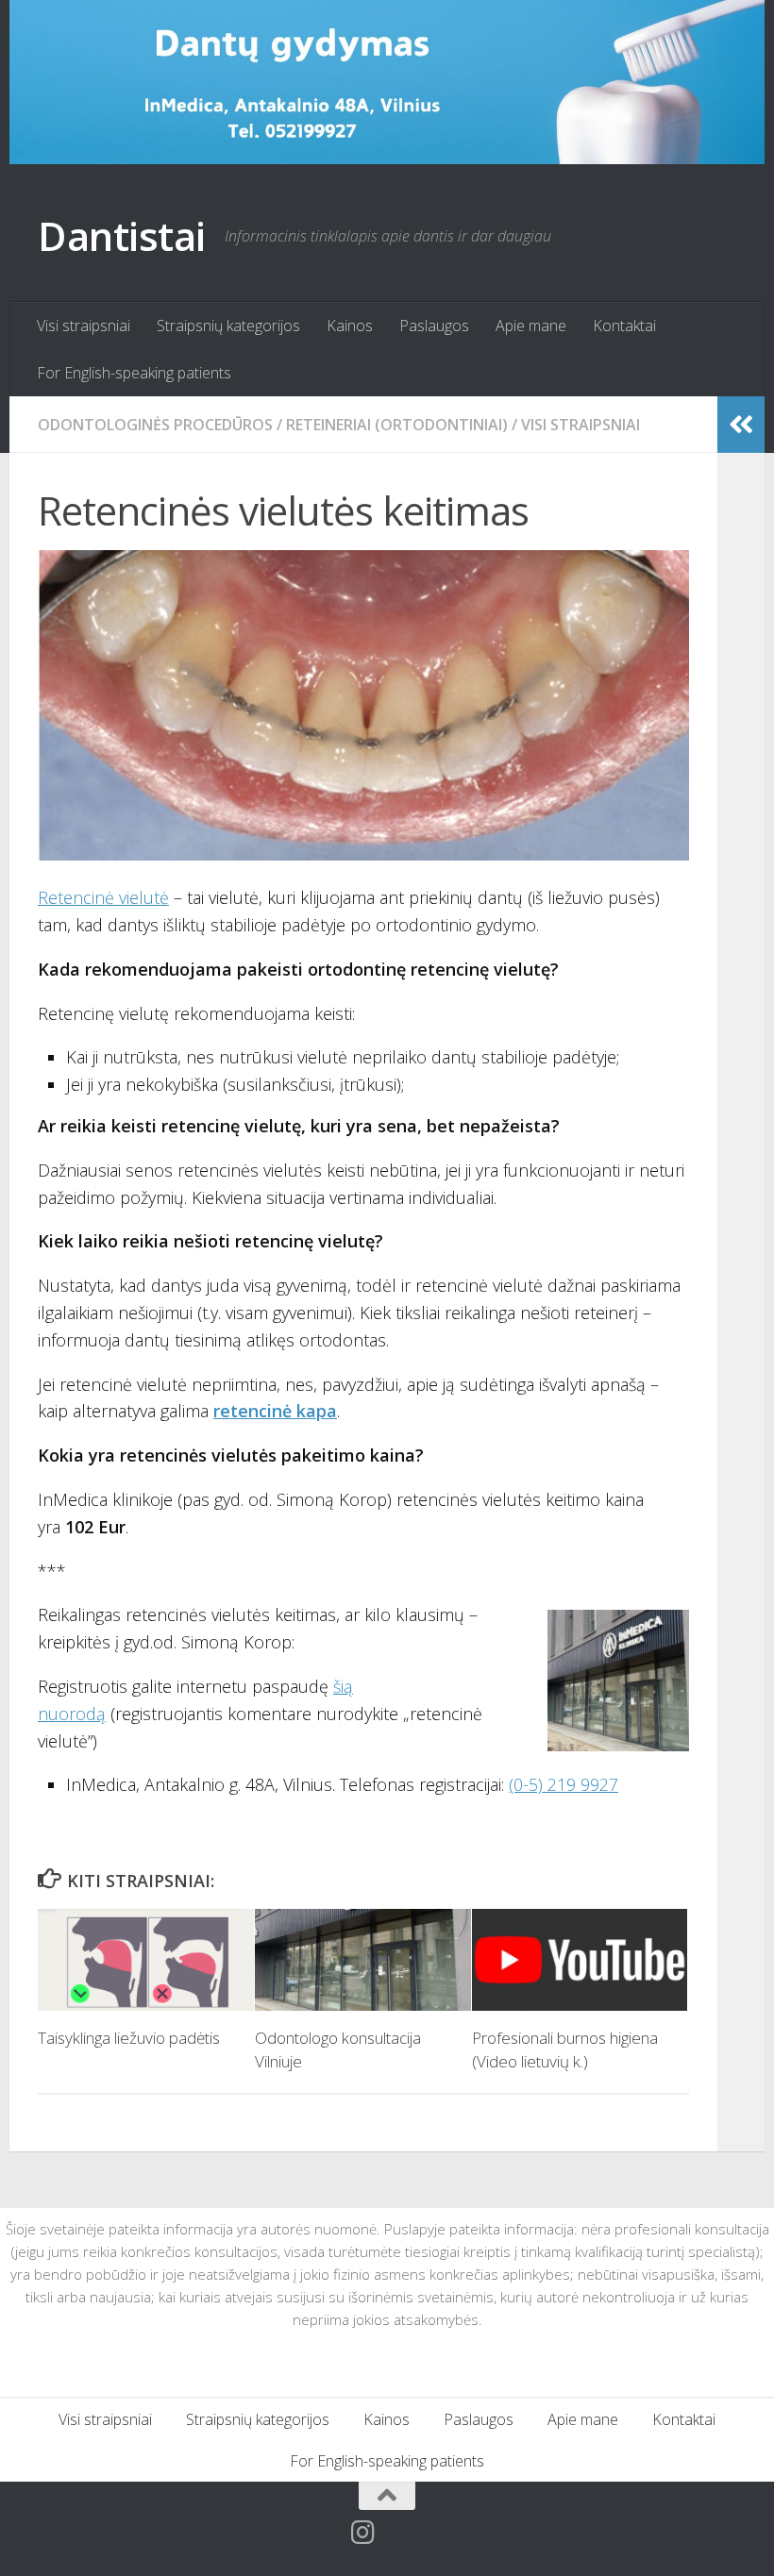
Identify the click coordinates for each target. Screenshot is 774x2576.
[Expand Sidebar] (741, 425)
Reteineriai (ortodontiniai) (397, 425)
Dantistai (122, 235)
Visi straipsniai (84, 326)
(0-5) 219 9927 (564, 1784)
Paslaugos (434, 326)
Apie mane (531, 326)
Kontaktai (624, 326)
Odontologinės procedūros (155, 425)
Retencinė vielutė (103, 897)
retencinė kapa (275, 1411)
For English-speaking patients (134, 373)
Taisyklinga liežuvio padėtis (129, 2038)
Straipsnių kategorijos (228, 326)
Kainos (350, 326)
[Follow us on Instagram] (362, 2533)
